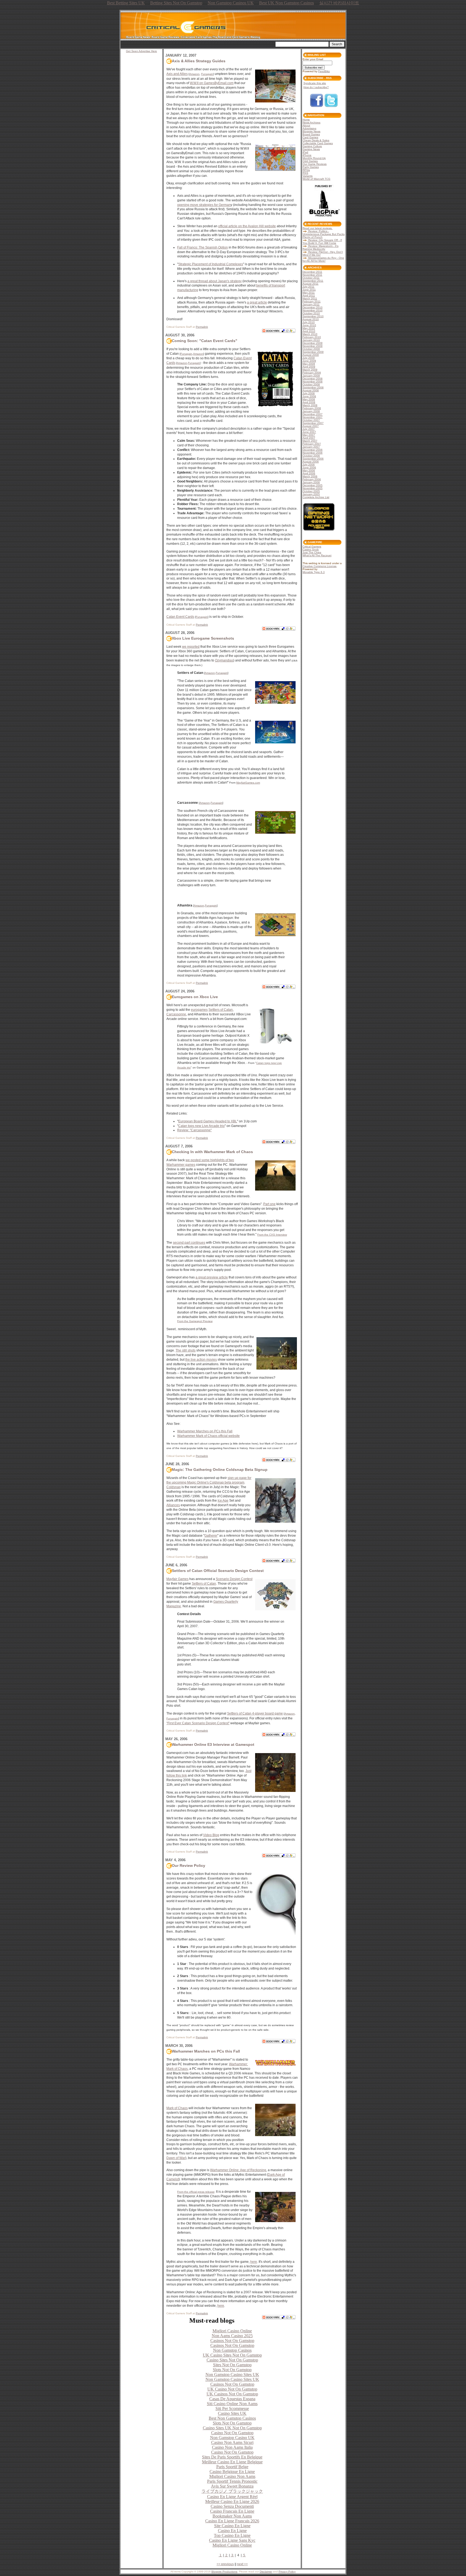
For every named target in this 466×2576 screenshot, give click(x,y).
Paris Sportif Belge (232, 2467)
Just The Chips (312, 552)
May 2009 (309, 364)
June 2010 (309, 325)
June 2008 (309, 396)
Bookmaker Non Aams (232, 2516)
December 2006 (313, 450)
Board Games (311, 134)
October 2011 (311, 278)
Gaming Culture (312, 146)
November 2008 (313, 382)
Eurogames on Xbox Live (195, 997)
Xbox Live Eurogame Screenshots (203, 638)
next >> (242, 2564)
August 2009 (311, 355)
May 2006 (309, 470)
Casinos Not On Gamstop (232, 2341)
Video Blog (211, 1835)
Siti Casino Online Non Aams (232, 2404)
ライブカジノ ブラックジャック (232, 2491)
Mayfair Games (177, 1579)
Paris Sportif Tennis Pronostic (232, 2481)
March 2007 (310, 441)
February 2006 (312, 479)
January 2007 (311, 447)
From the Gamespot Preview (195, 1321)
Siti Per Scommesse (232, 2408)
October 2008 (311, 384)
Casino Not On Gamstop (232, 2433)
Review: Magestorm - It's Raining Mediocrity (321, 247)
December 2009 (313, 343)
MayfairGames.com (248, 783)
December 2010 (313, 307)
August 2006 (311, 462)
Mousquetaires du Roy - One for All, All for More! (323, 259)
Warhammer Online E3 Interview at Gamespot (213, 1744)
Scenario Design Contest (234, 1579)
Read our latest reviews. (318, 228)
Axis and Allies (177, 74)
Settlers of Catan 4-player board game (255, 1713)
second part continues (189, 1243)
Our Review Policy (189, 1865)
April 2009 (309, 367)
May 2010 (309, 328)
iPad (305, 152)
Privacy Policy (287, 2572)
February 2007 (312, 444)
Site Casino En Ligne (232, 2526)
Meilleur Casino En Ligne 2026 (232, 2501)
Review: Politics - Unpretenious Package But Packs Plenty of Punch (324, 234)
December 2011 (312, 272)
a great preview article (212, 1277)
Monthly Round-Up (314, 158)
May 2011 (309, 293)
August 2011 (311, 284)
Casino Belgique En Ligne (232, 2472)
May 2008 (309, 399)
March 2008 (310, 405)
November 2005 (313, 488)
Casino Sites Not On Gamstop (232, 2360)
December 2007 (313, 414)
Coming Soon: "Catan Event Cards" (205, 341)
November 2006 (313, 453)
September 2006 (313, 459)
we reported (191, 647)
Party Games (311, 167)
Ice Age (223, 1501)
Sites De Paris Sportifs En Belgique (232, 2457)
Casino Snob (311, 549)
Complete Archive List (316, 497)
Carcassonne (176, 1014)
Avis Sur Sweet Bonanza (232, 2486)
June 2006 (309, 468)
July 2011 (309, 287)
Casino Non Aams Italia (232, 2447)
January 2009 (311, 376)
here (254, 2262)
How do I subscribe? (316, 87)
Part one (269, 1204)
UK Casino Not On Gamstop (232, 2389)
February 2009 (312, 373)
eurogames (199, 1010)
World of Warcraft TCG (316, 179)
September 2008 (313, 387)
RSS (305, 173)
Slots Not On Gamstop (232, 2370)
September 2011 (313, 281)
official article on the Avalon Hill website (247, 226)
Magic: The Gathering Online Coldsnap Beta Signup (220, 1470)
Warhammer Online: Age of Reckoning (238, 2170)
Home (306, 120)
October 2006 (311, 456)
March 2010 (310, 334)
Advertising (309, 128)
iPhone (307, 155)
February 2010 (312, 337)
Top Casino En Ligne (232, 2535)
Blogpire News (311, 131)
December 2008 (313, 379)
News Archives (311, 123)
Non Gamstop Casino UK (232, 2438)
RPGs (306, 170)
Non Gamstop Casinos (232, 2350)
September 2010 (313, 316)
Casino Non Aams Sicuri (232, 2442)
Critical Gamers (312, 546)
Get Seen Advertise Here (141, 51)
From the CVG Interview (272, 1235)
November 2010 (313, 310)
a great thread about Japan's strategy (215, 281)
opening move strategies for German (204, 205)
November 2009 (313, 346)
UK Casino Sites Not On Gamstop (232, 2355)
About (306, 125)
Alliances (173, 1505)
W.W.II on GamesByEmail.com (212, 83)
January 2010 (311, 340)
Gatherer (211, 1536)
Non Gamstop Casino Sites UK (232, 2375)
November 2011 (312, 275)
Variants (308, 176)
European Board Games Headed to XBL (208, 1121)
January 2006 (311, 482)
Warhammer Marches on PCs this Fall (205, 1431)
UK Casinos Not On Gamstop (232, 2394)
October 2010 (311, 313)
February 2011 (312, 301)
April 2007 (309, 438)
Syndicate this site (315, 83)
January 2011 (311, 304)
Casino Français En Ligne (232, 2511)
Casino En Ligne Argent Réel (232, 2497)
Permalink (202, 327)
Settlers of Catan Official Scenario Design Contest (218, 1571)
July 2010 (309, 322)
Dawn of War (176, 2158)
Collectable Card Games (318, 143)
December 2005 (313, 485)
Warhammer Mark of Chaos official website (208, 1436)
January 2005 (311, 494)
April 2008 (309, 402)
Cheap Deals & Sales (316, 140)
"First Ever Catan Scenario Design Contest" (198, 1723)
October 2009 (311, 349)
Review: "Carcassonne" (194, 1130)
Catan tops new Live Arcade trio (201, 1126)
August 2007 (311, 426)
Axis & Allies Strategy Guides (199, 61)
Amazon (194, 74)
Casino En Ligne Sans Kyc (232, 2540)
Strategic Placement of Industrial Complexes (211, 264)
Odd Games (310, 161)
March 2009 (310, 370)
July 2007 (309, 429)
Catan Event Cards (180, 617)
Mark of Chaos (177, 2108)
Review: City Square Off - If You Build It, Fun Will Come (322, 242)
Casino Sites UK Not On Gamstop (232, 2428)
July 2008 (309, 393)
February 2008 (312, 408)
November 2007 (313, 417)
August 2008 (311, 390)
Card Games (310, 137)
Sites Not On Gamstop (232, 2365)
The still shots (186, 1350)
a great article (257, 302)
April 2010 (309, 331)
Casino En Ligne (232, 2531)
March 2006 (310, 476)
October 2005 (311, 491)
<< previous (225, 2564)
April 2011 (309, 296)
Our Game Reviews (315, 164)
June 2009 (309, 361)
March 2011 (310, 299)
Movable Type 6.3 (314, 572)
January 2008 (311, 411)
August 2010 (311, 319)
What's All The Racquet (317, 555)
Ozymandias (224, 660)
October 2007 (311, 420)
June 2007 (309, 432)
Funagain (207, 74)
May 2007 (309, 435)
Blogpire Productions (224, 2572)
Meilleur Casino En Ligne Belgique (232, 2462)
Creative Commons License (320, 566)
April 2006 (309, 473)
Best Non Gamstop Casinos (232, 2418)
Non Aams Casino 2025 (232, 2336)
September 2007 (313, 423)
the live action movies (201, 1360)
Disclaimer (266, 2572)
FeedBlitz (324, 71)
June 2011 (309, 290)
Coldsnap (174, 1487)
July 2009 (309, 358)
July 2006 (309, 465)
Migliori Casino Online (232, 2331)
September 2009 (313, 352)
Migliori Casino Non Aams (232, 2476)
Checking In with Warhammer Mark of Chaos (212, 1152)
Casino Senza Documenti (232, 2506)
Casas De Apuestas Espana (232, 2399)
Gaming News (311, 149)
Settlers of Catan (221, 1010)
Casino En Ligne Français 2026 (232, 2521)
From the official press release (196, 2192)
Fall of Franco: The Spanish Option (203, 247)
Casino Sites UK (232, 2413)
